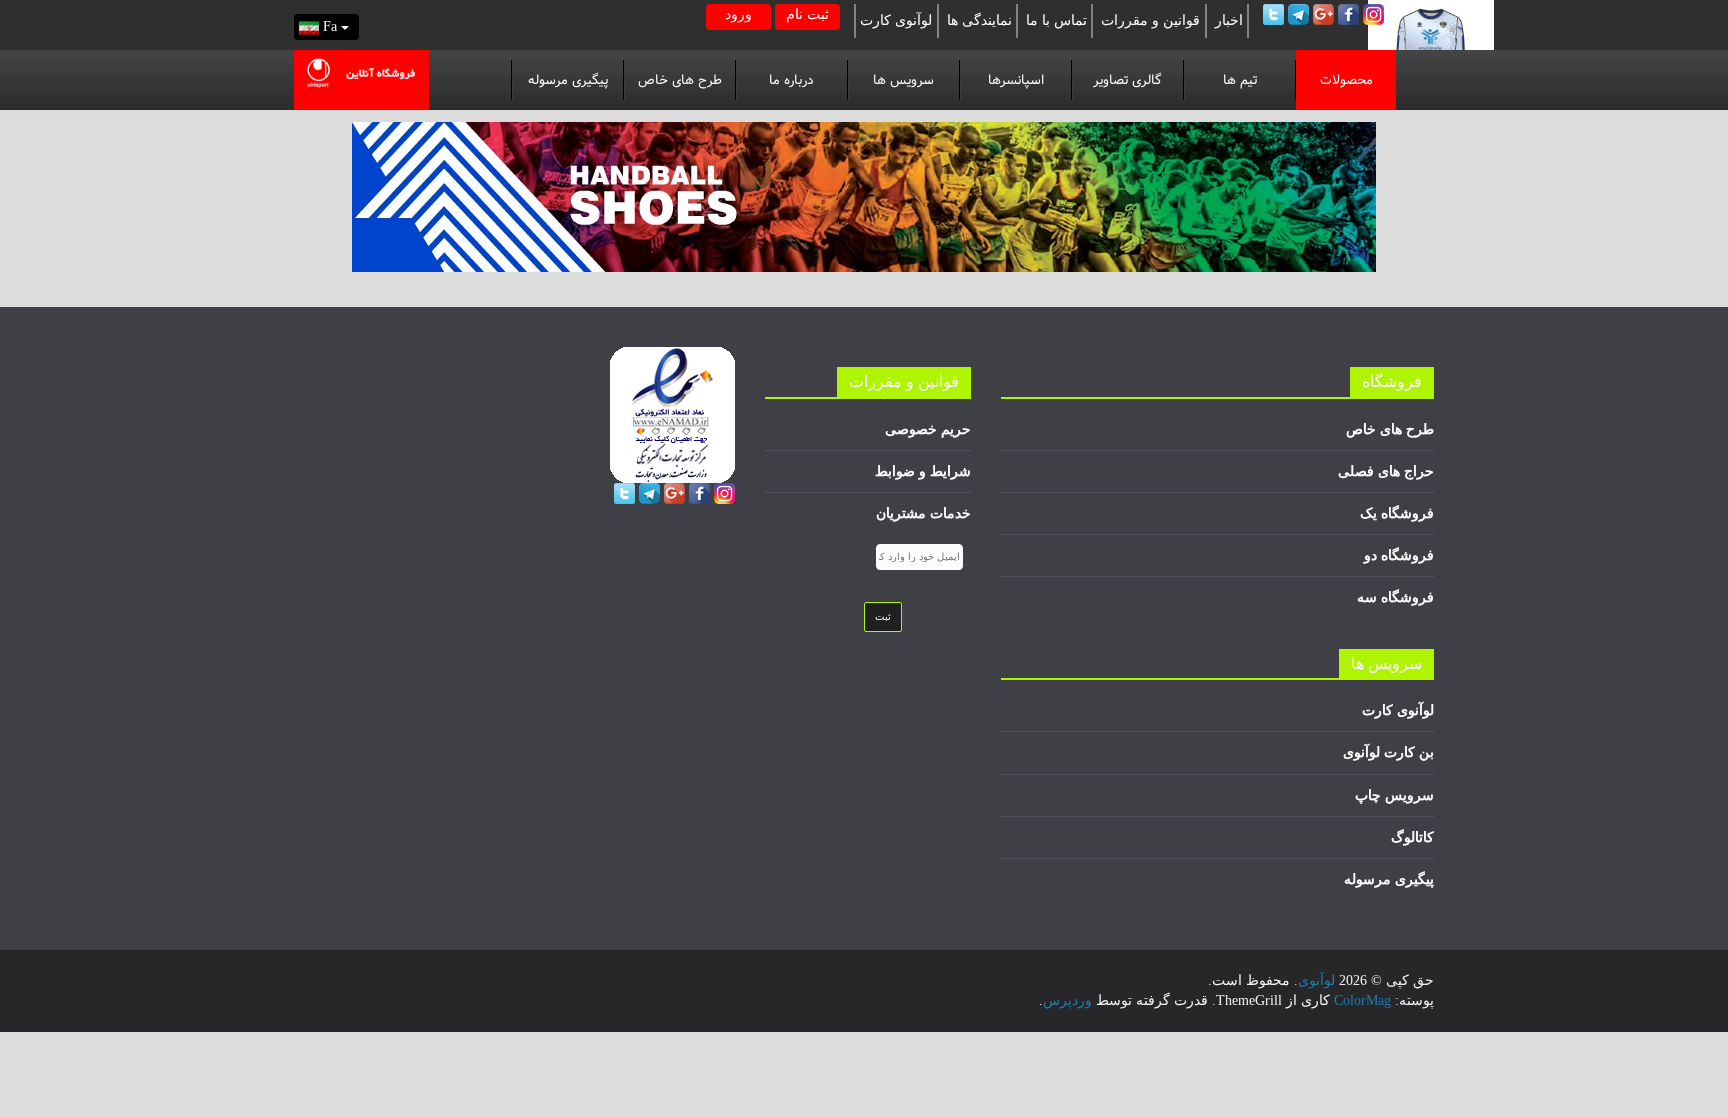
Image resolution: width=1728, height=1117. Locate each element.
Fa (332, 26)
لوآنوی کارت (896, 20)
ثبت (883, 616)
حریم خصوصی (928, 429)
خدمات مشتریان (923, 513)
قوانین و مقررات (1150, 20)
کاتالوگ (1412, 837)
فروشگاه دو (1399, 555)
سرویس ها (903, 80)
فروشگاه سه (1395, 597)
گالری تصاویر (1127, 80)
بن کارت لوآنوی (1388, 752)
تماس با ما (1056, 20)
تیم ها (1240, 80)
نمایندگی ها (979, 20)
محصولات (1346, 80)
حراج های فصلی (1386, 471)
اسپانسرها (1016, 80)
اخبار (1229, 20)
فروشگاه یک (1397, 513)
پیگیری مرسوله (568, 80)
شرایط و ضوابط (923, 471)
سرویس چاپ (1394, 795)
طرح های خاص (680, 80)
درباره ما (791, 80)
